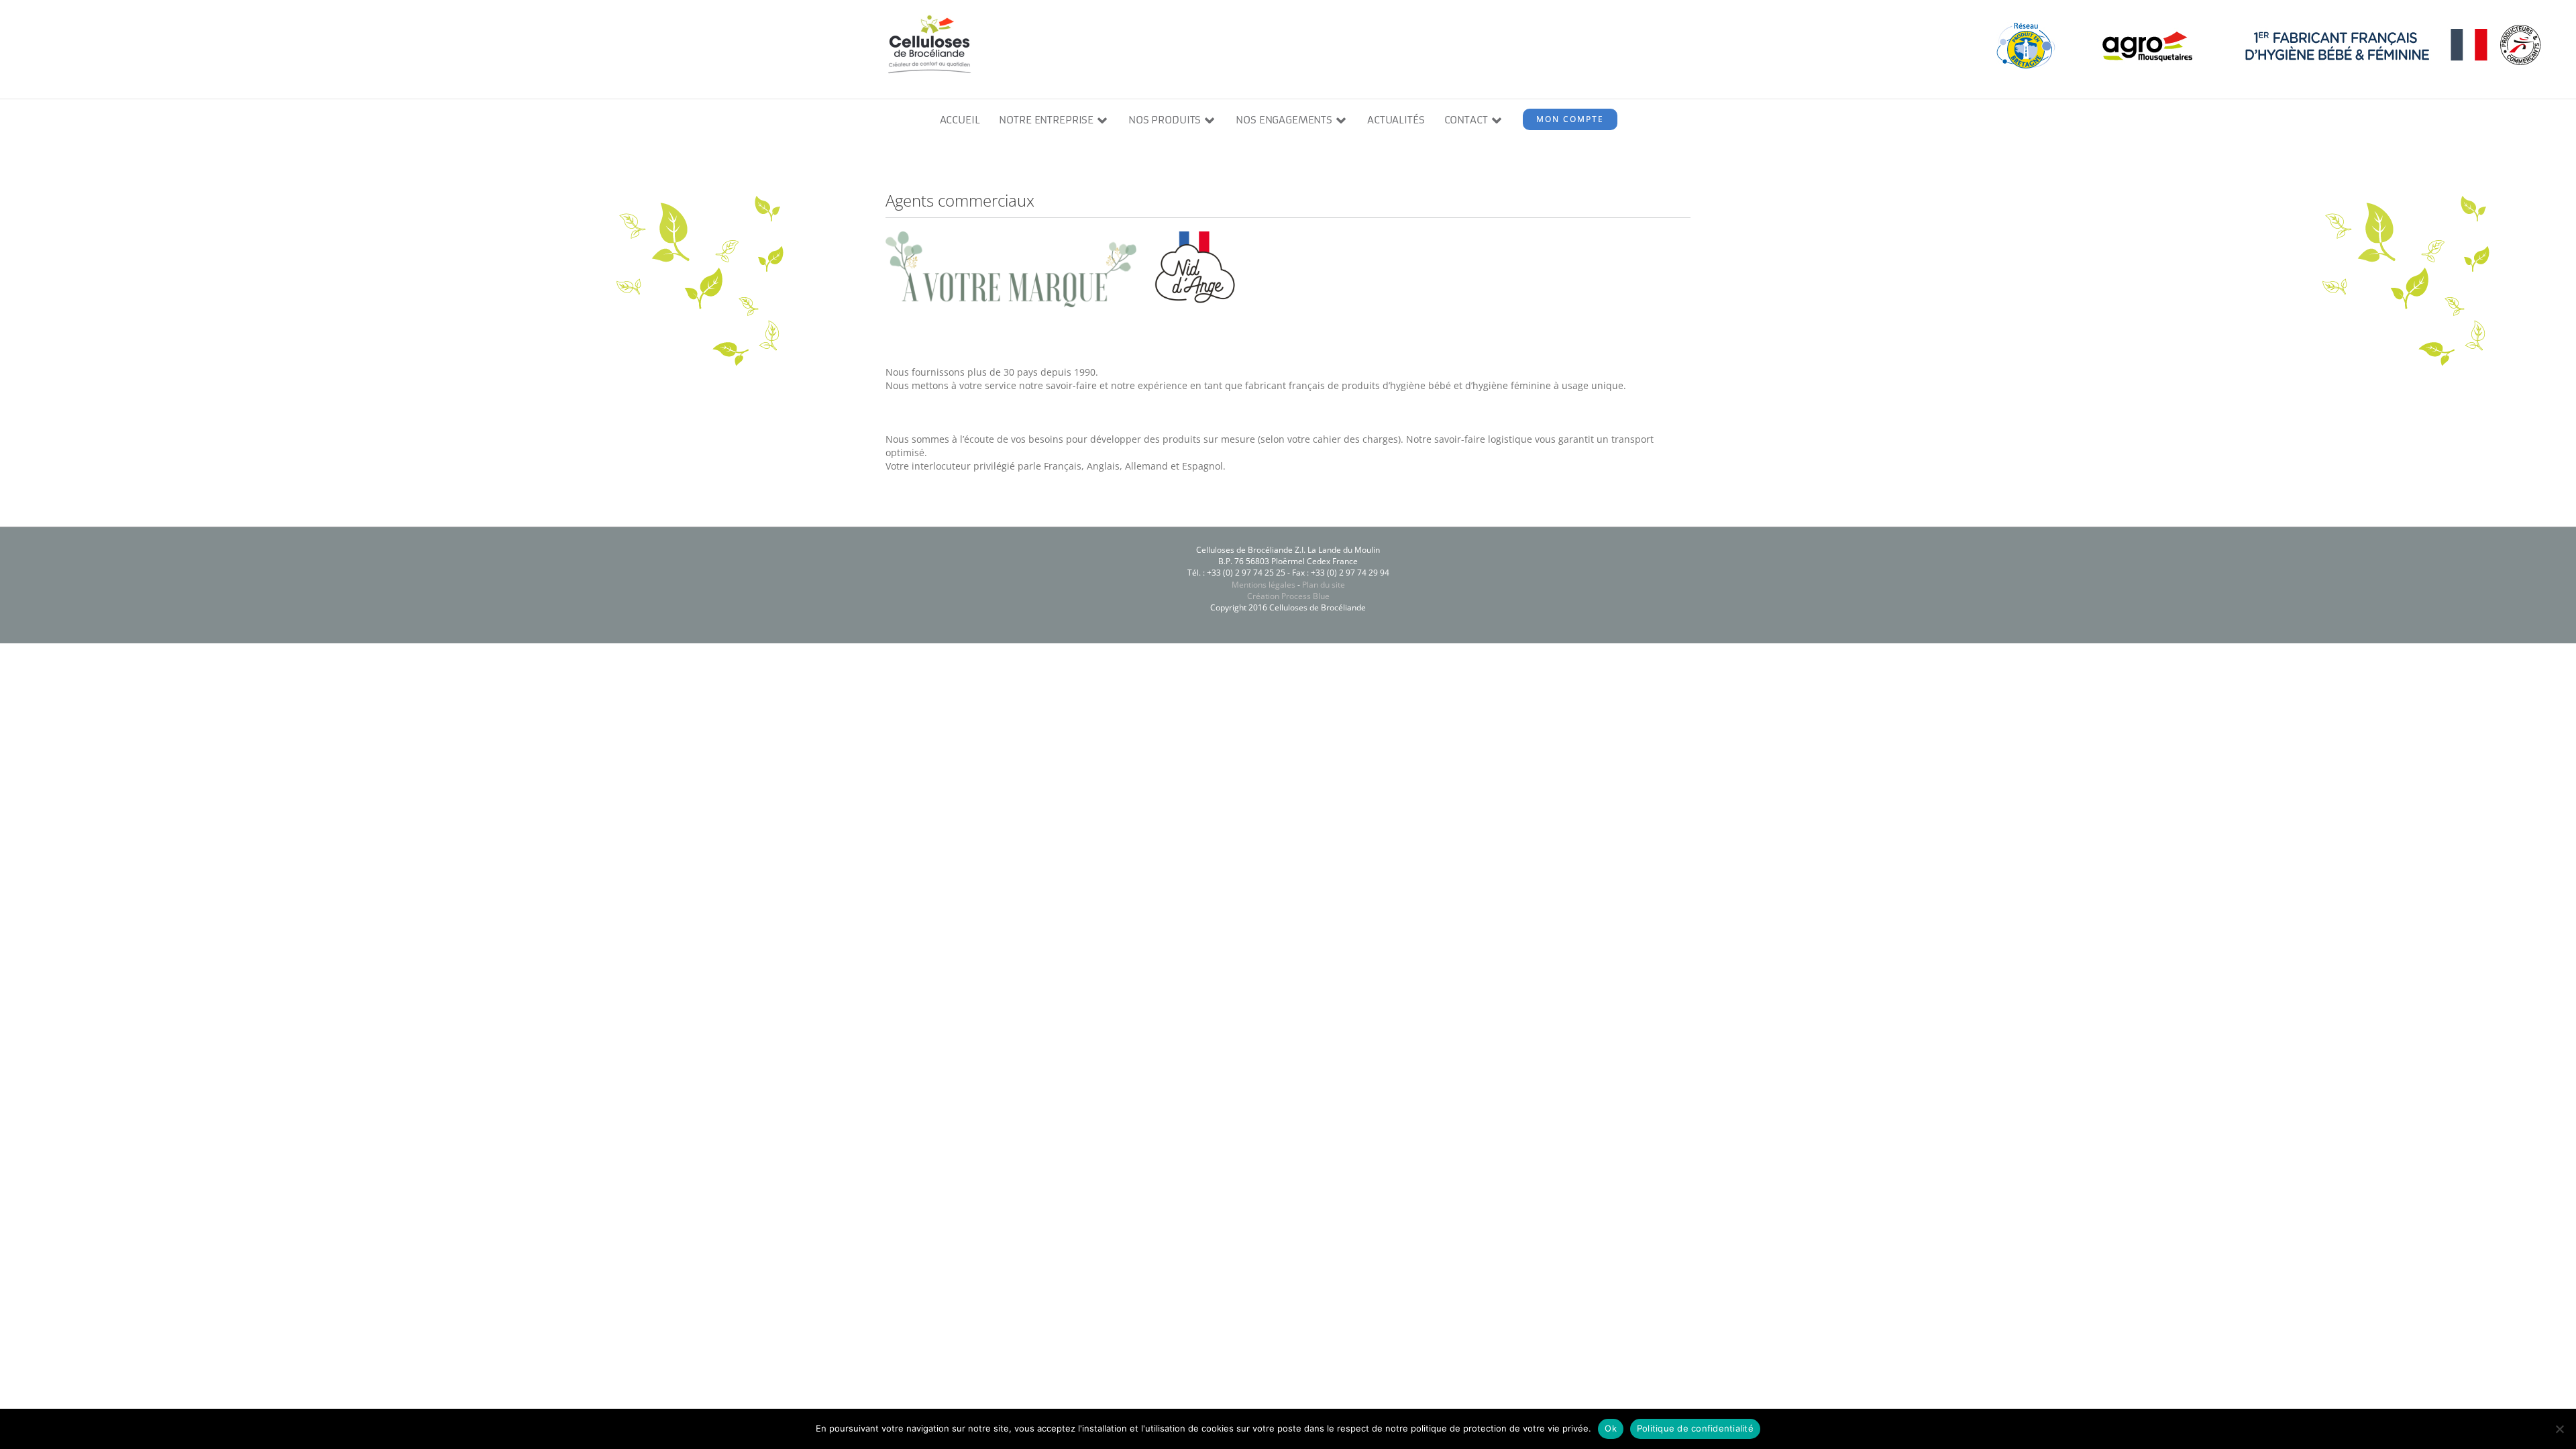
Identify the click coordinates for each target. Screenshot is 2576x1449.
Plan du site (1324, 585)
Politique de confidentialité (1695, 1428)
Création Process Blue (1288, 596)
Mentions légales (1264, 585)
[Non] (2559, 1429)
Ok (1611, 1428)
